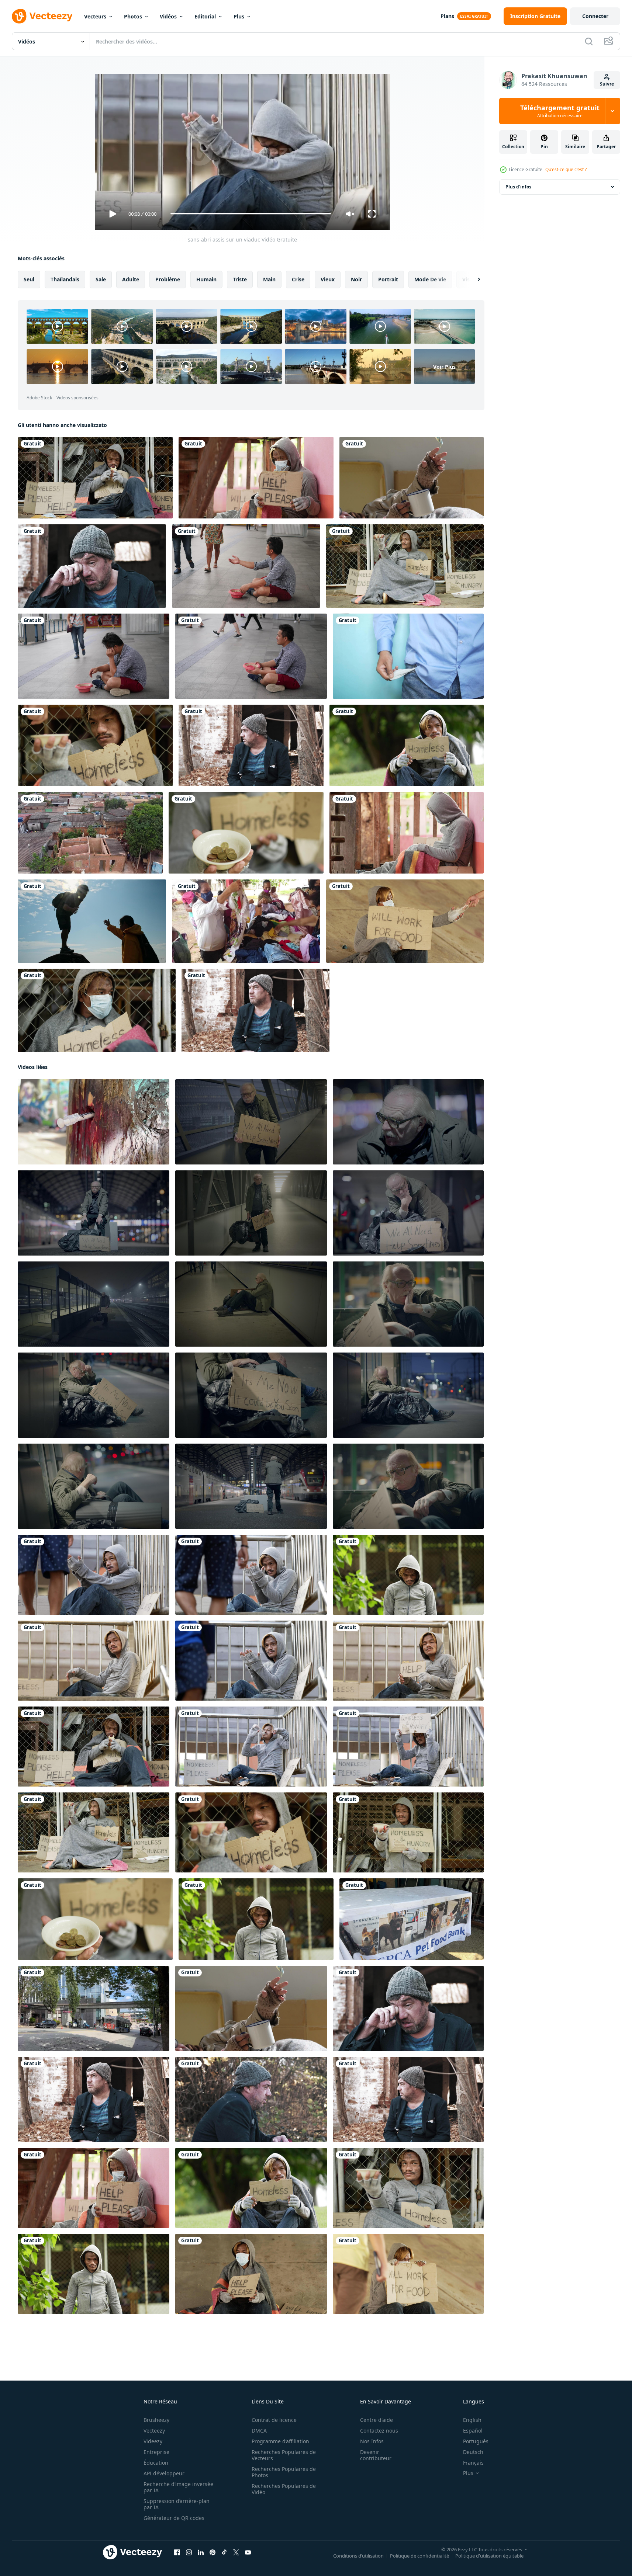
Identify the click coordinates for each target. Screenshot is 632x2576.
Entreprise (156, 2452)
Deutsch (473, 2452)
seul (29, 279)
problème (168, 279)
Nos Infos (372, 2441)
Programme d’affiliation (280, 2441)
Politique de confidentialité (419, 2556)
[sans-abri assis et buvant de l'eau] (251, 1746)
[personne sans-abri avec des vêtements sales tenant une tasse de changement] (95, 745)
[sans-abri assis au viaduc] (251, 1660)
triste (240, 279)
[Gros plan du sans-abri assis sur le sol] (408, 2188)
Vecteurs (95, 16)
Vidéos (168, 16)
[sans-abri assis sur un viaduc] (94, 1574)
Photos (133, 16)
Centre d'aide (377, 2420)
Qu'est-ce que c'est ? (566, 169)
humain (206, 279)
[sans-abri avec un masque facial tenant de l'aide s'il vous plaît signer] (407, 833)
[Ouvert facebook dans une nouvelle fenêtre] (177, 2552)
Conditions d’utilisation (358, 2556)
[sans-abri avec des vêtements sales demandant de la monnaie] (405, 566)
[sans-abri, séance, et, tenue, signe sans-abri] (407, 745)
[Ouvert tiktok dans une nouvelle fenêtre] (224, 2552)
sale (101, 279)
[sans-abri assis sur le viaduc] (251, 1574)
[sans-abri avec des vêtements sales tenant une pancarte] (246, 833)
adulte (131, 279)
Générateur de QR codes (174, 2518)
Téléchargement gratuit (560, 111)
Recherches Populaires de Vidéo (284, 2489)
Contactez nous (379, 2431)
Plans (447, 16)
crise (298, 279)
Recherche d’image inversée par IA (178, 2487)
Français (473, 2463)
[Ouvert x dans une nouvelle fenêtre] (236, 2552)
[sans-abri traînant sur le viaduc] (94, 1660)
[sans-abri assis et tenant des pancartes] (408, 1746)
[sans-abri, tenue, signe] (405, 921)
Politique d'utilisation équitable (489, 2556)
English (472, 2420)
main (269, 279)
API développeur (164, 2473)
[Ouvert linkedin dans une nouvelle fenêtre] (201, 2552)
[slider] (251, 214)
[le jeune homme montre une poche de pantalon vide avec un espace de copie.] (408, 656)
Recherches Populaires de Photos (284, 2472)
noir (356, 279)
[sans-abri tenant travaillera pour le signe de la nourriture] (94, 2273)
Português (476, 2441)
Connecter (595, 16)
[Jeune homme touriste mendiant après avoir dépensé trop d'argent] (246, 566)
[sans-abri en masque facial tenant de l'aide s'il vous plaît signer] (256, 478)
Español (473, 2431)
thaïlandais (65, 279)
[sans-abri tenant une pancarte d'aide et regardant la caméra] (408, 1574)
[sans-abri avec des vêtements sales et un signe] (256, 1919)
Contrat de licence (274, 2420)
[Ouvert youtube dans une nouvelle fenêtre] (248, 2552)
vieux (328, 279)
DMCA (259, 2431)
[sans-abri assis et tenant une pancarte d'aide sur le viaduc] (408, 1660)
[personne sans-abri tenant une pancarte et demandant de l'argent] (408, 1832)
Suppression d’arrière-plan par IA (177, 2504)
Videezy (153, 2441)
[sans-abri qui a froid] (97, 1010)
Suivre (607, 84)
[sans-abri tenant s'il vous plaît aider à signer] (251, 2273)
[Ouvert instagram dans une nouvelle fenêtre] (189, 2552)
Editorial (205, 16)
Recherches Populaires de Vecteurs (284, 2455)
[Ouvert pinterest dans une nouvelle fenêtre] (213, 2552)
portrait (388, 279)
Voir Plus (444, 366)
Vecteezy (154, 2431)
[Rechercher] (589, 41)
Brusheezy (156, 2420)
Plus (239, 16)
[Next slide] (473, 279)
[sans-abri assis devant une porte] (95, 478)
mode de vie (430, 279)
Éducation (156, 2463)
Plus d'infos (518, 187)
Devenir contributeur (376, 2455)
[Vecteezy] (42, 16)
